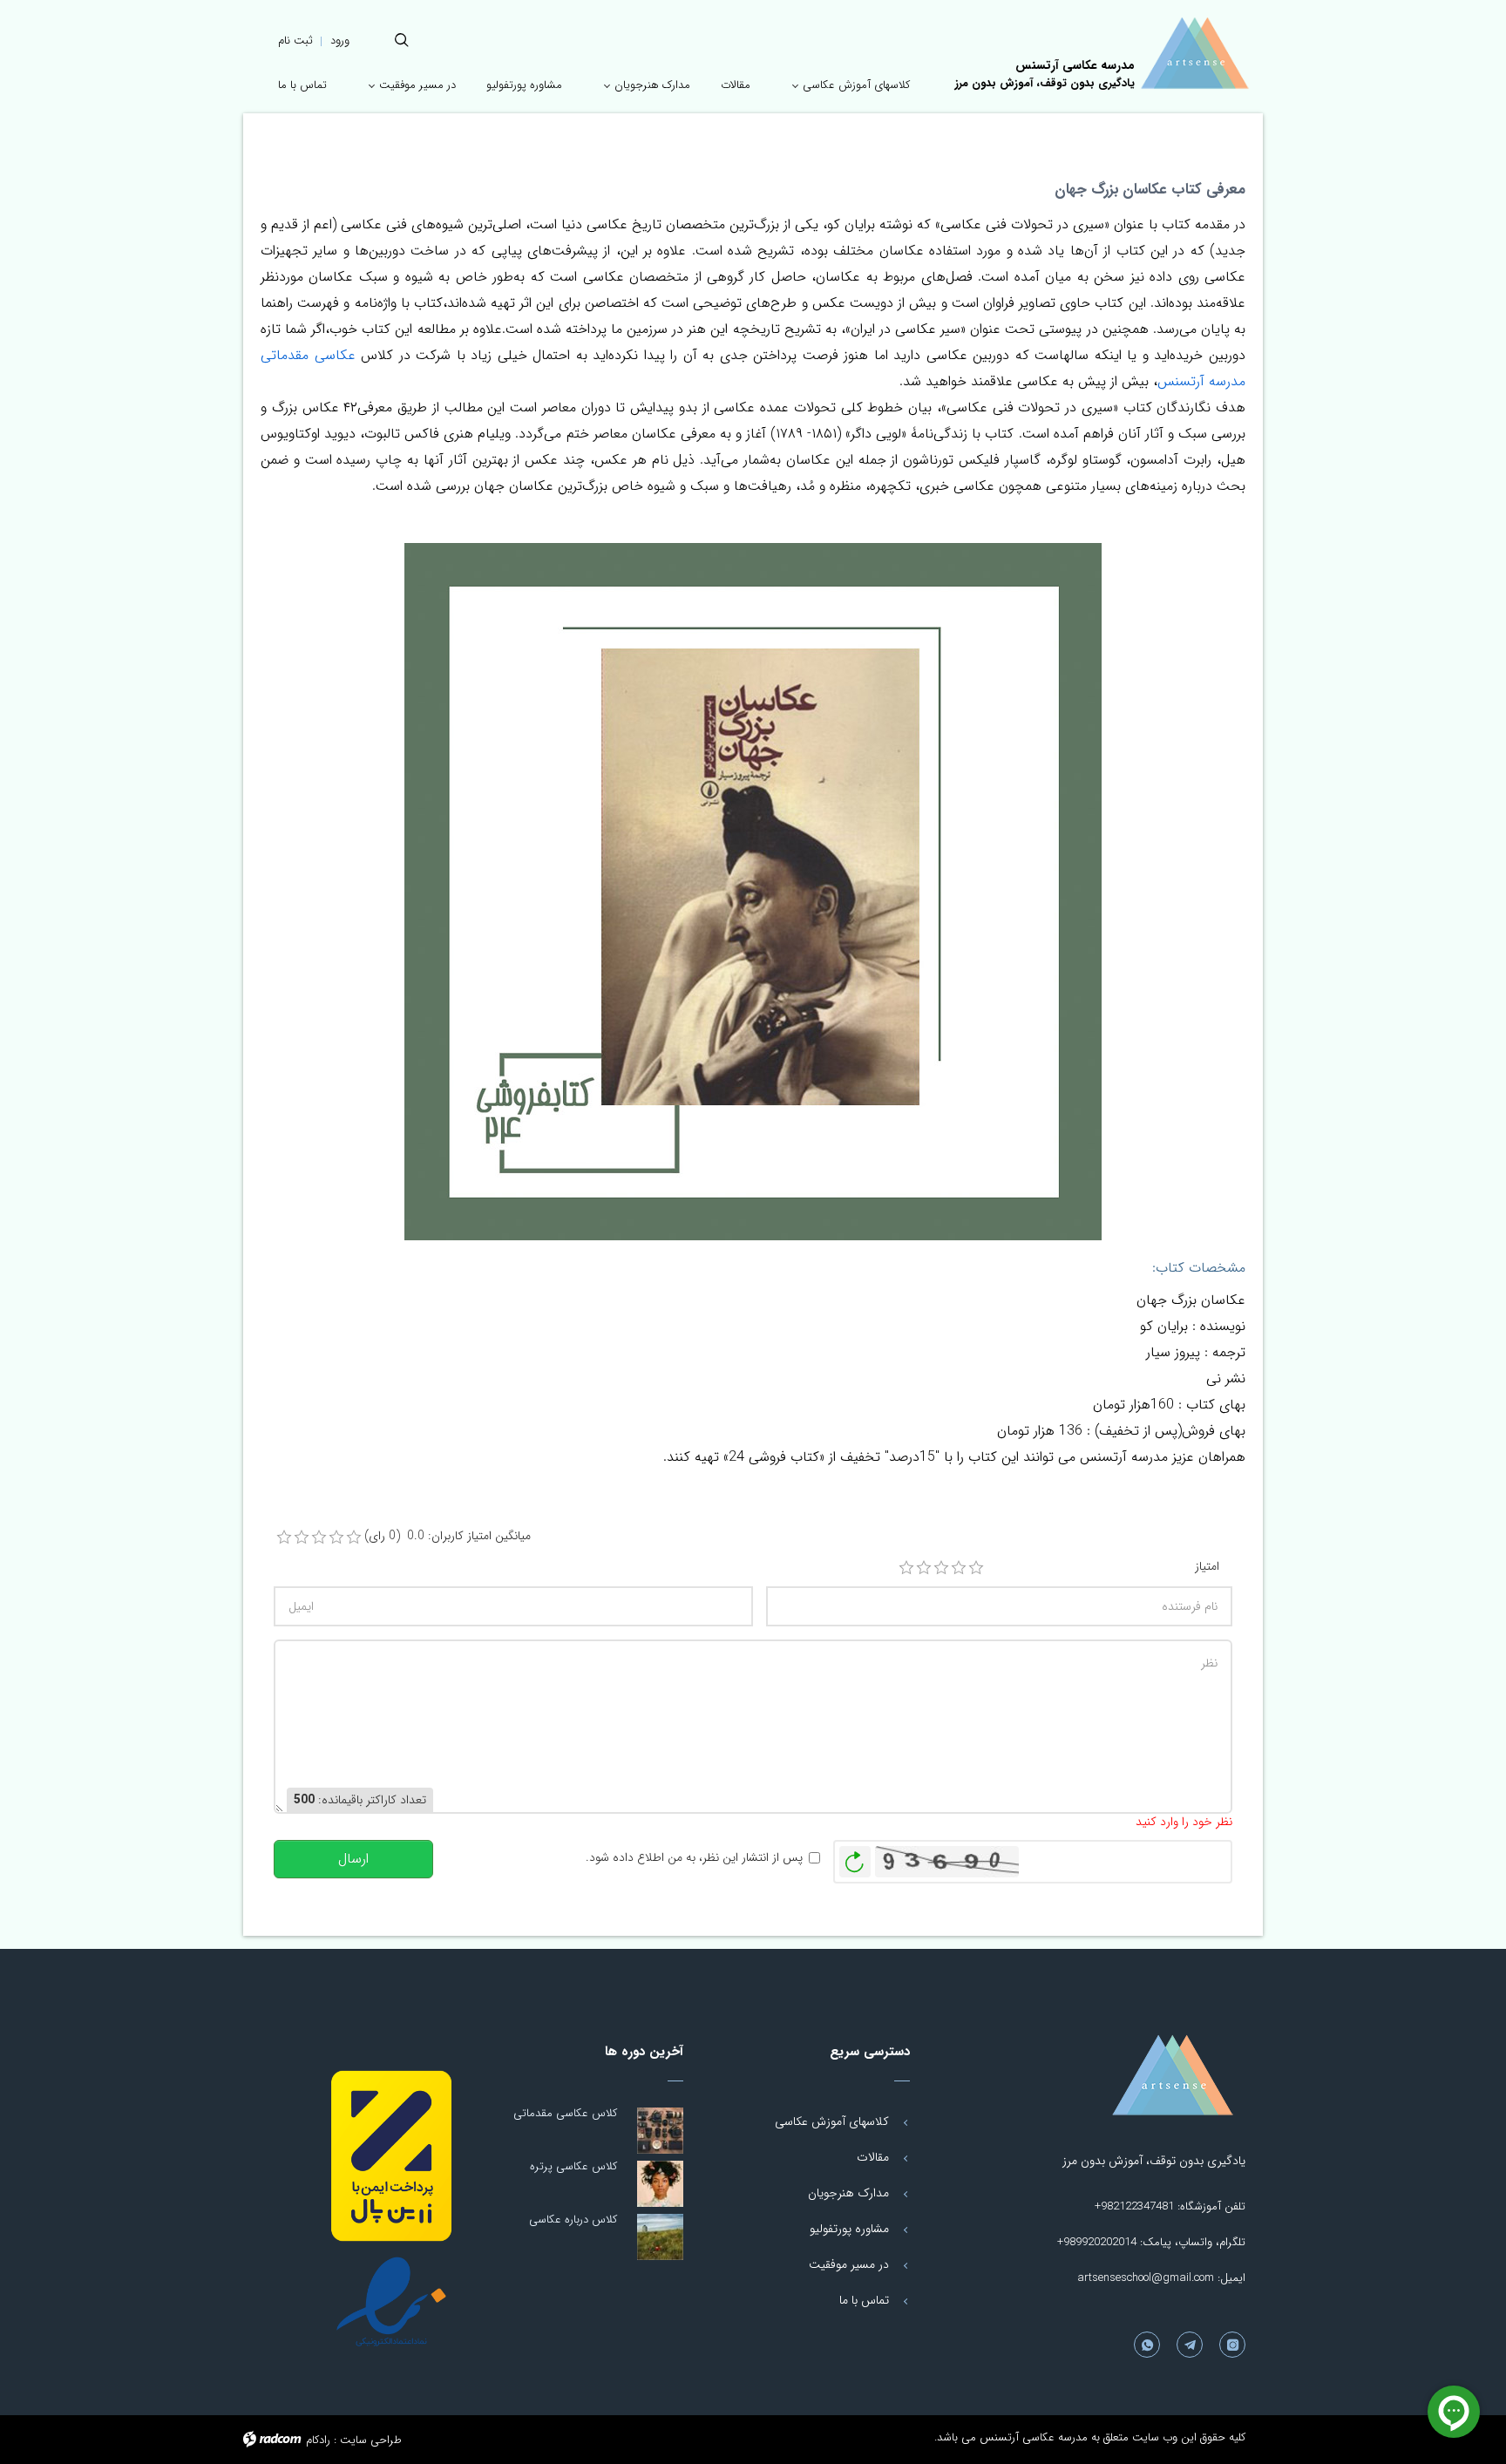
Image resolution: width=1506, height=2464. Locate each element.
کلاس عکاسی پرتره (573, 2166)
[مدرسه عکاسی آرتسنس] (1136, 2075)
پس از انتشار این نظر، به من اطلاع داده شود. (694, 1858)
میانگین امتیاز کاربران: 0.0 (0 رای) (448, 1536)
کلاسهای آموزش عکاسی (832, 2121)
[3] (941, 1568)
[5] (976, 1568)
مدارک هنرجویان (848, 2193)
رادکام (318, 2440)
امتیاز (1207, 1567)
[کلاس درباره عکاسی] (660, 2237)
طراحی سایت (371, 2440)
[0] (284, 1537)
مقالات (873, 2157)
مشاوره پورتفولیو (849, 2229)
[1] (906, 1568)
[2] (924, 1568)
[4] (959, 1568)
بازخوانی (855, 1857)
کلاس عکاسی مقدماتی (565, 2113)
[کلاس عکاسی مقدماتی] (660, 2131)
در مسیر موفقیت (849, 2264)
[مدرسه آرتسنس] (1194, 53)
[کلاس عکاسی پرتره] (660, 2184)
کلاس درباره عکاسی (573, 2220)
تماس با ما (864, 2300)
